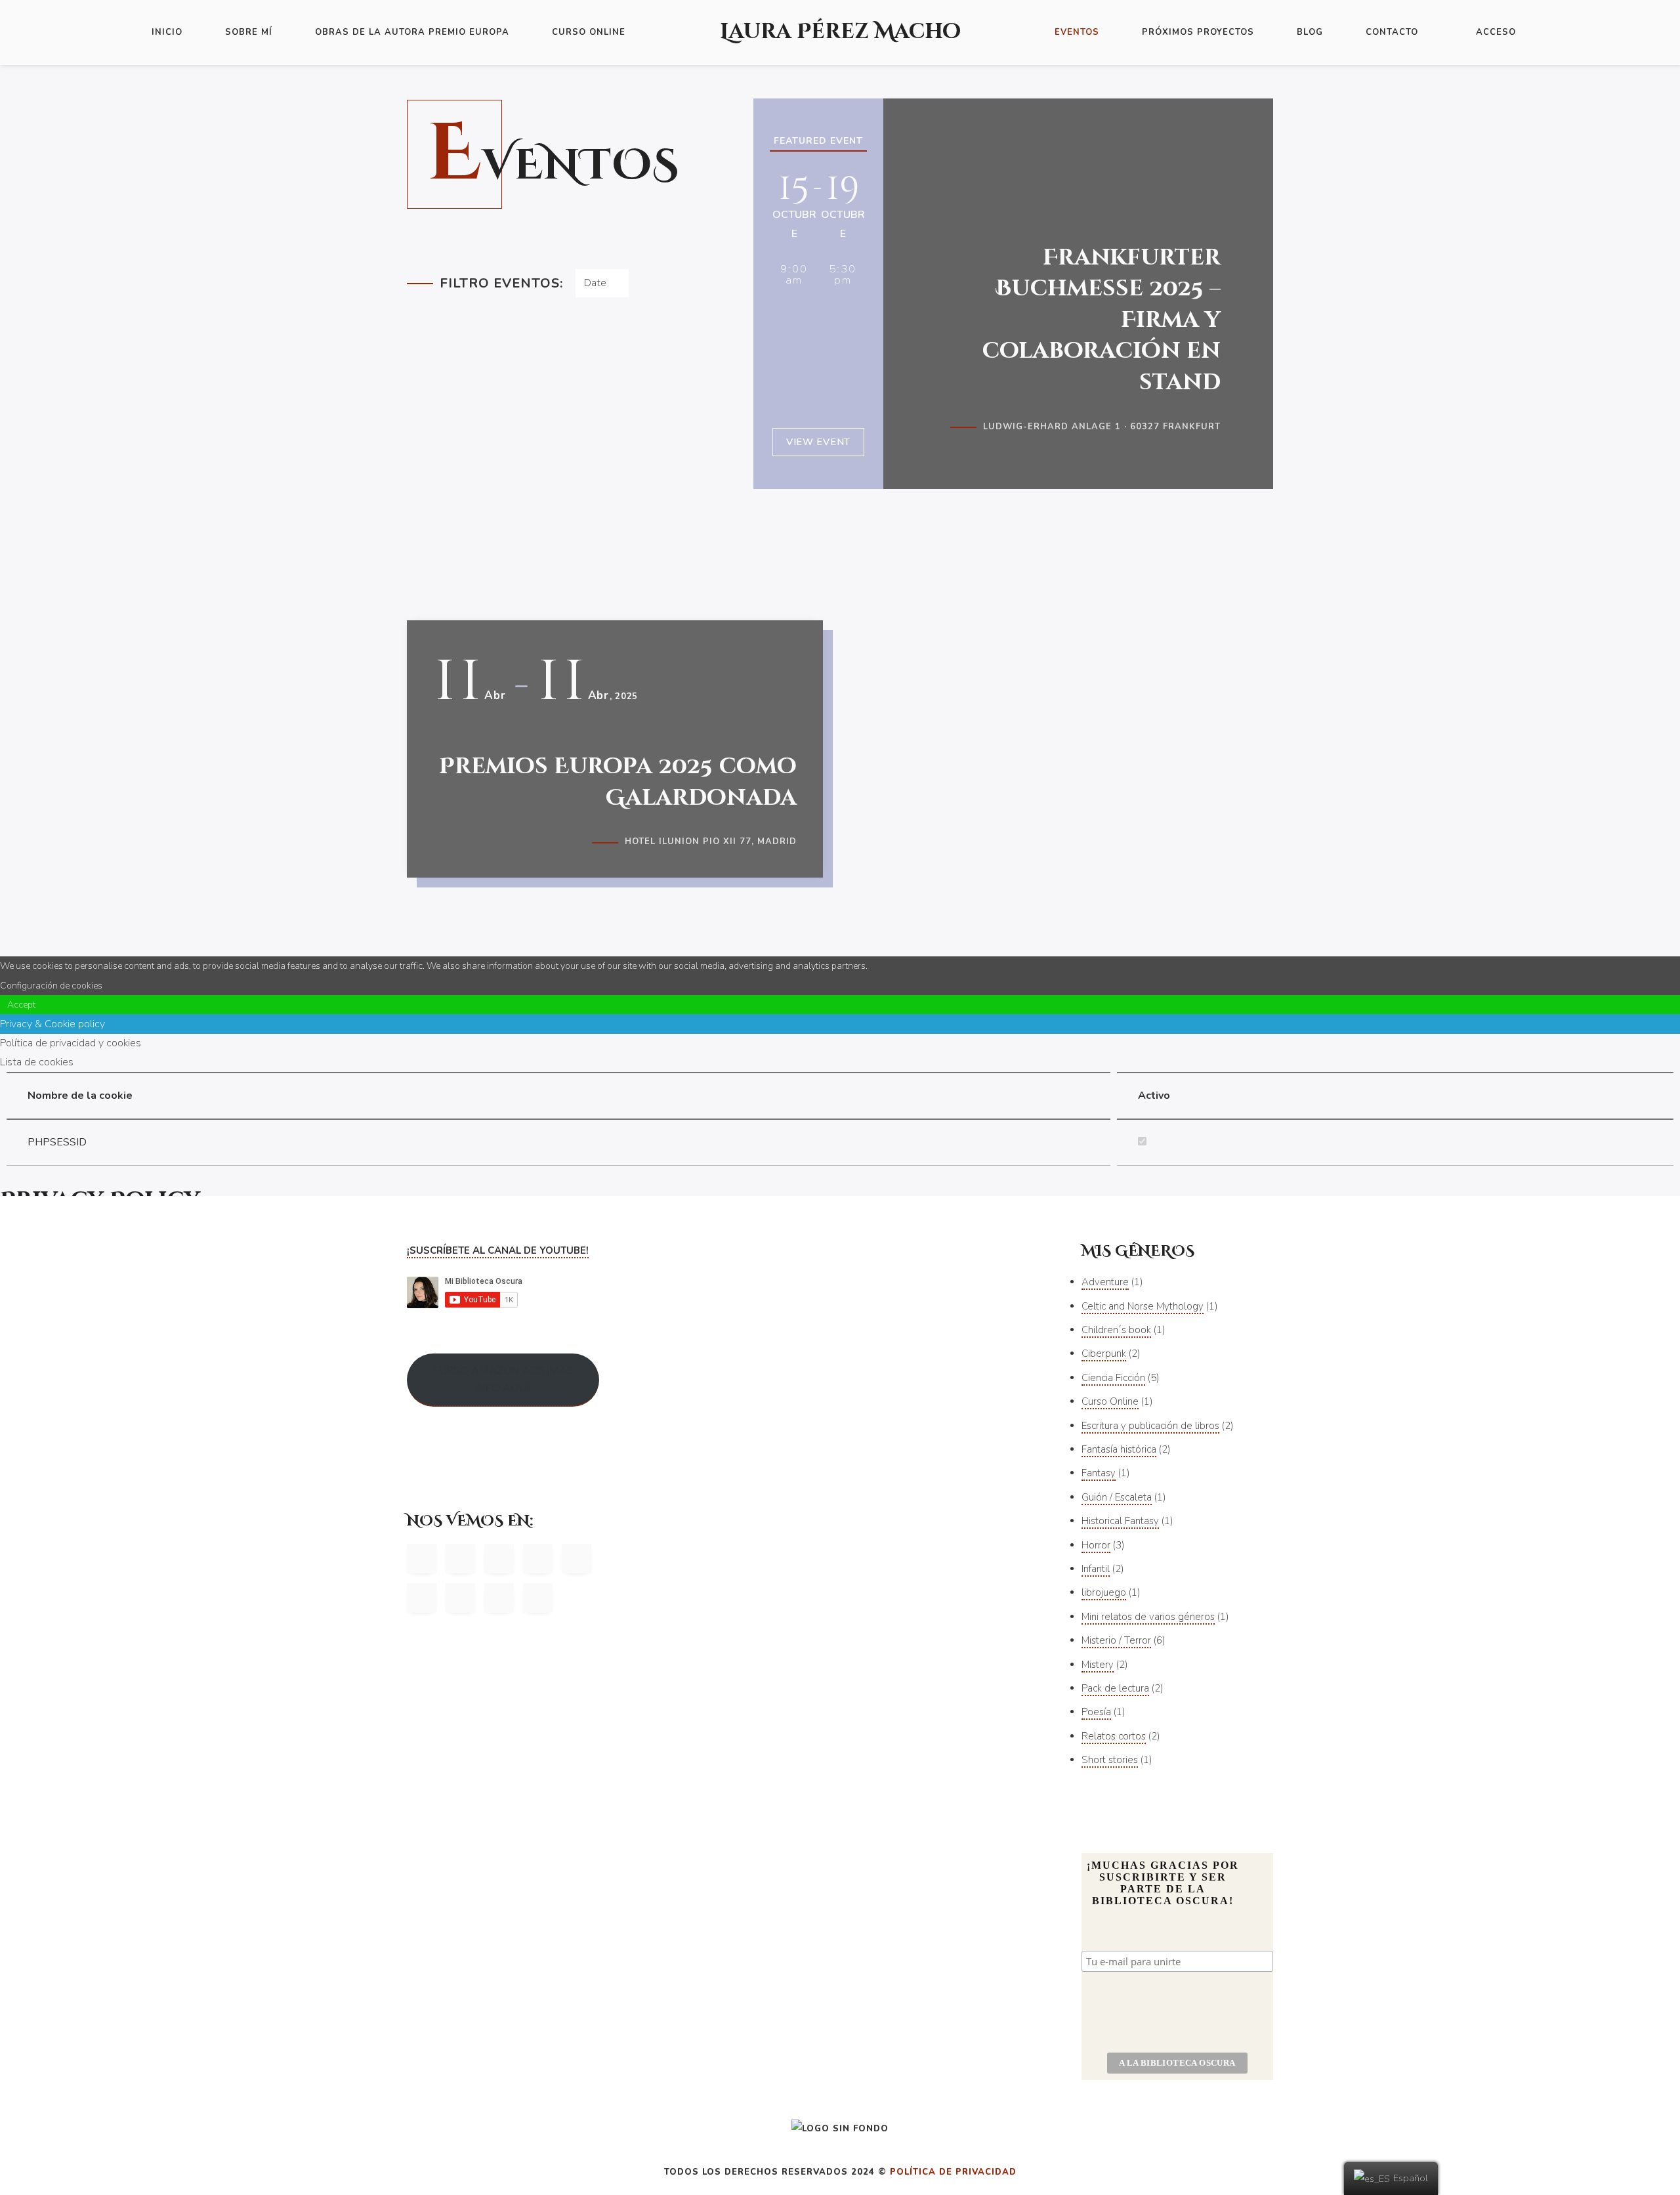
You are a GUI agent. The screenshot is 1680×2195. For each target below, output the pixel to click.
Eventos (1077, 32)
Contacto (1392, 32)
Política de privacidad (953, 2172)
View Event (818, 442)
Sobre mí (249, 32)
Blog (1310, 32)
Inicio (167, 32)
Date (595, 283)
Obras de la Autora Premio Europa (412, 32)
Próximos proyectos (1198, 32)
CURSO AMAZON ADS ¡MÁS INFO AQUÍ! (503, 1379)
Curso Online (589, 32)
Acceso (1496, 32)
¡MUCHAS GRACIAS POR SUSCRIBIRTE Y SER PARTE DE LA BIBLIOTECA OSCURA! (1163, 1883)
